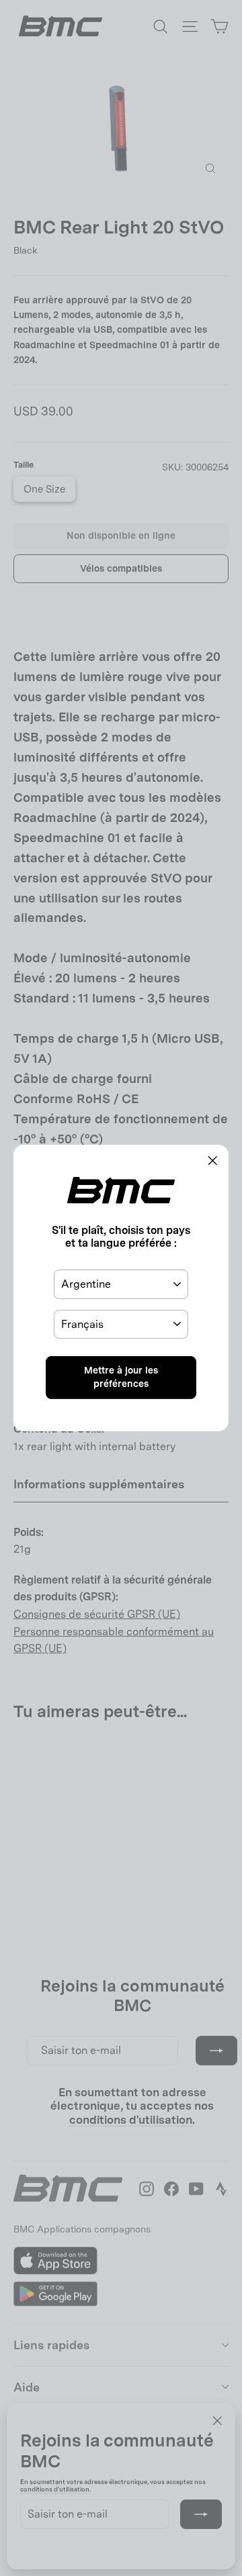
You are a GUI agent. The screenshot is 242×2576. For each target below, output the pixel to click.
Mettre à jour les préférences (121, 1377)
